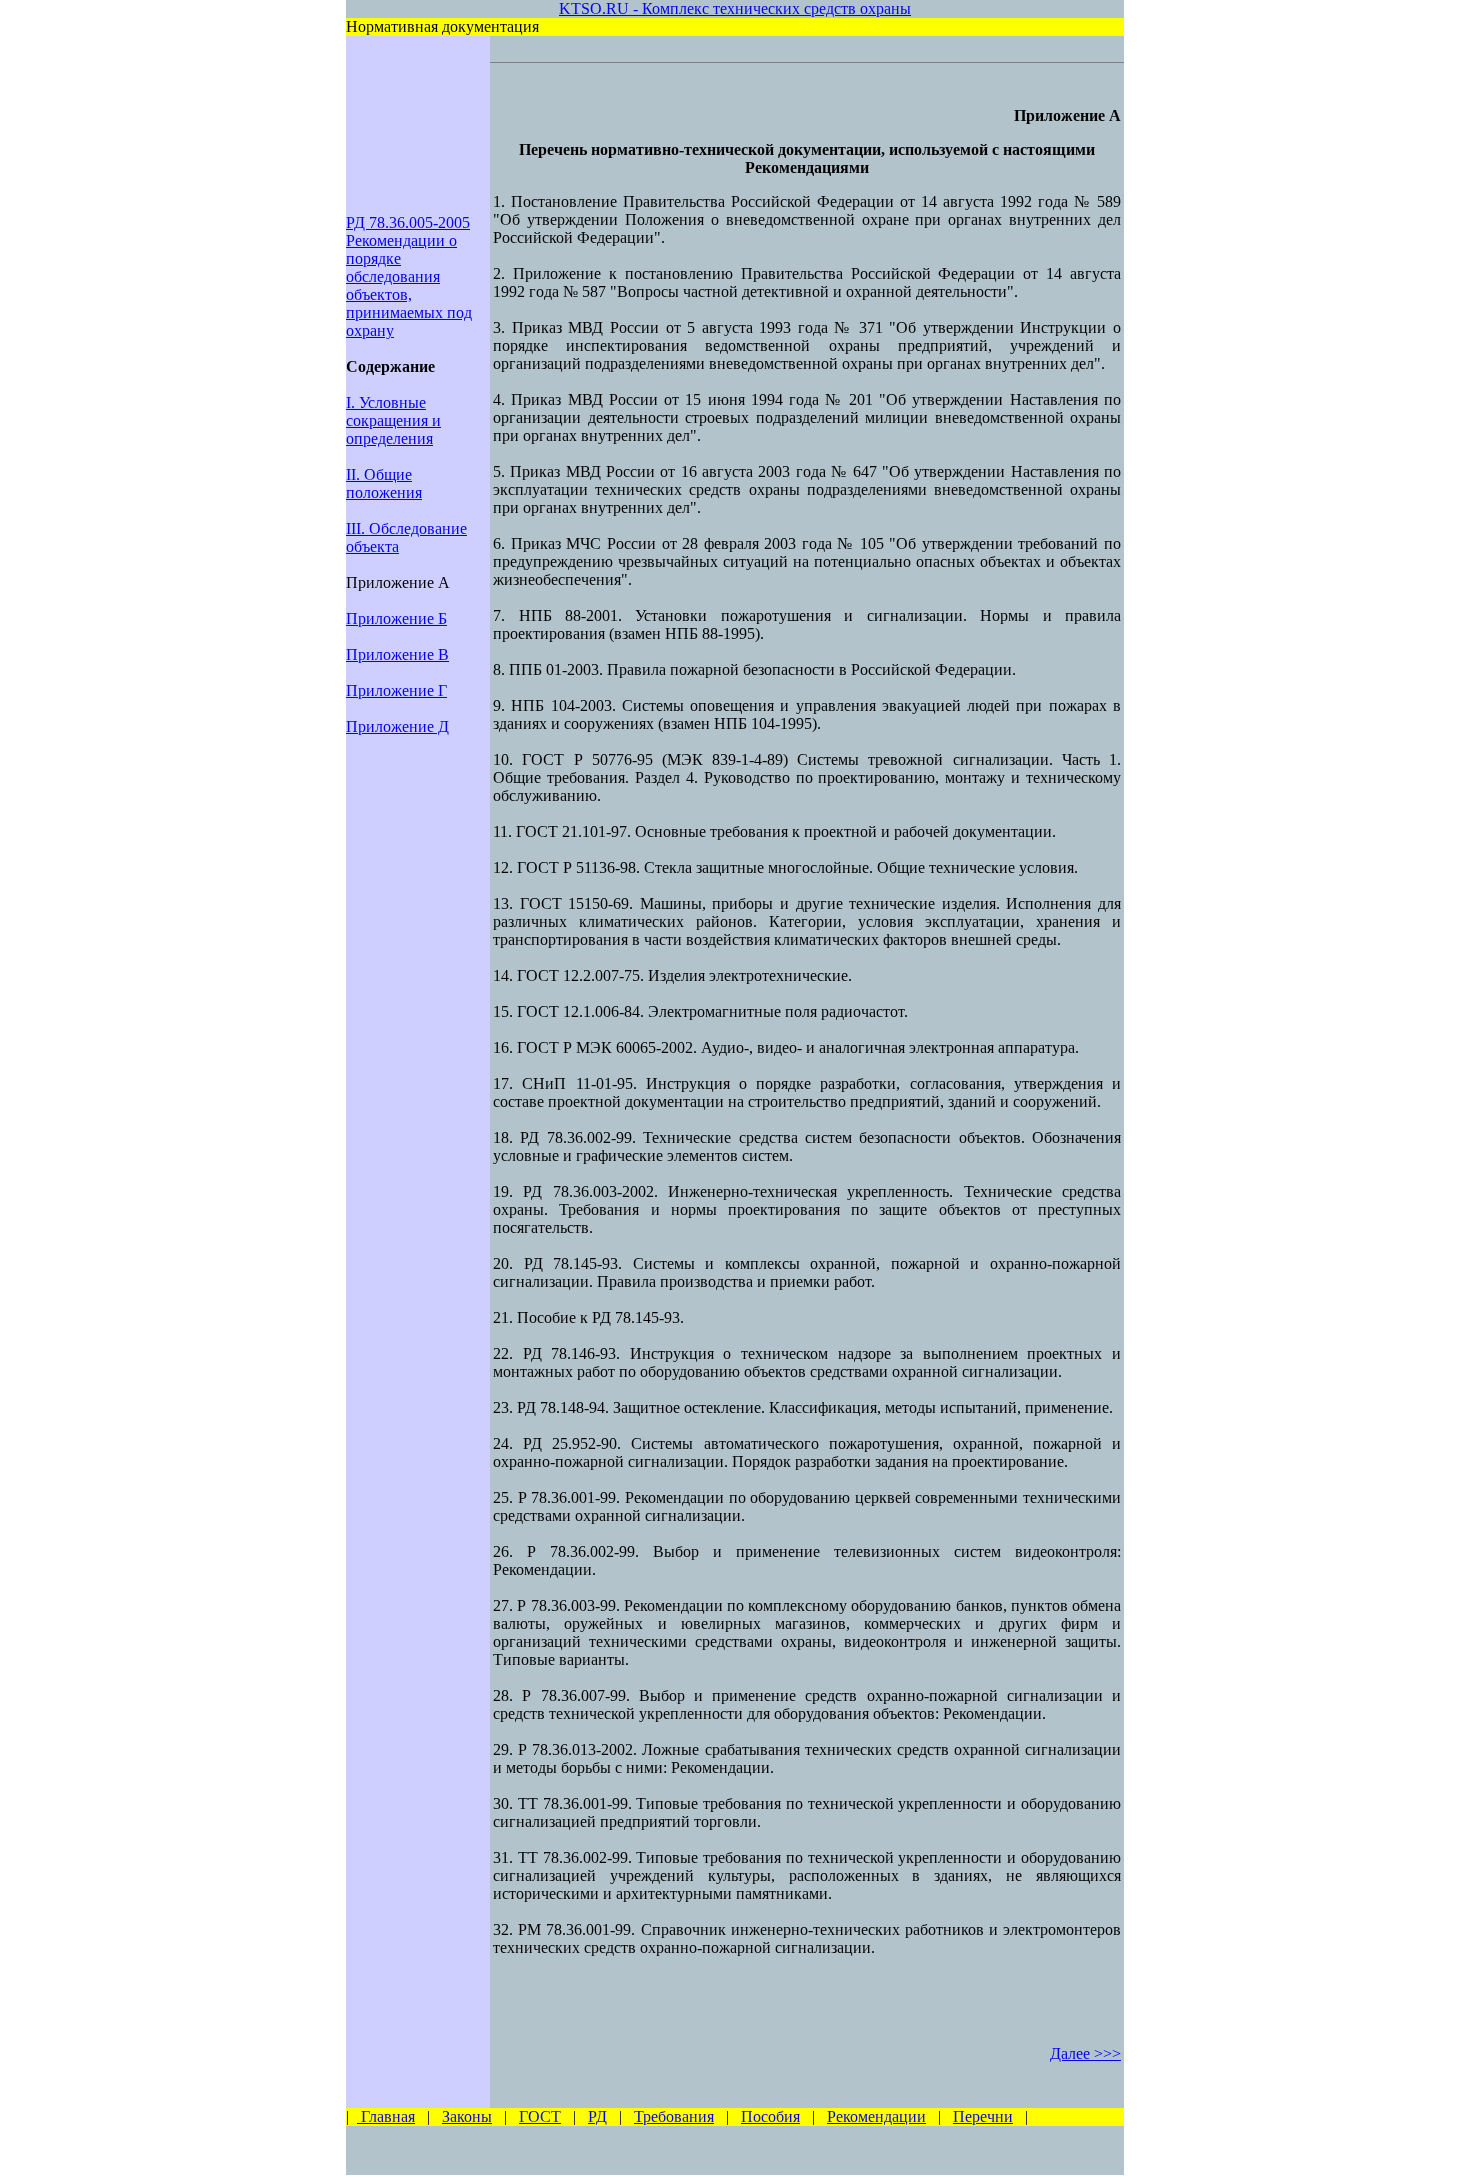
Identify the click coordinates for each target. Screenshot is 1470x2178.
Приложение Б (396, 618)
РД (597, 2116)
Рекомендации (876, 2116)
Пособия (770, 2116)
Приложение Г (396, 690)
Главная (386, 2116)
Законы (467, 2116)
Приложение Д (397, 726)
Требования (674, 2116)
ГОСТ (540, 2116)
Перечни (983, 2116)
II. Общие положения (384, 483)
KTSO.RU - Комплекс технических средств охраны (735, 8)
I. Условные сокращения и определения (393, 420)
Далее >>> (1085, 2053)
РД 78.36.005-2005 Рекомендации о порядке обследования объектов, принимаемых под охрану (409, 276)
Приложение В (397, 654)
